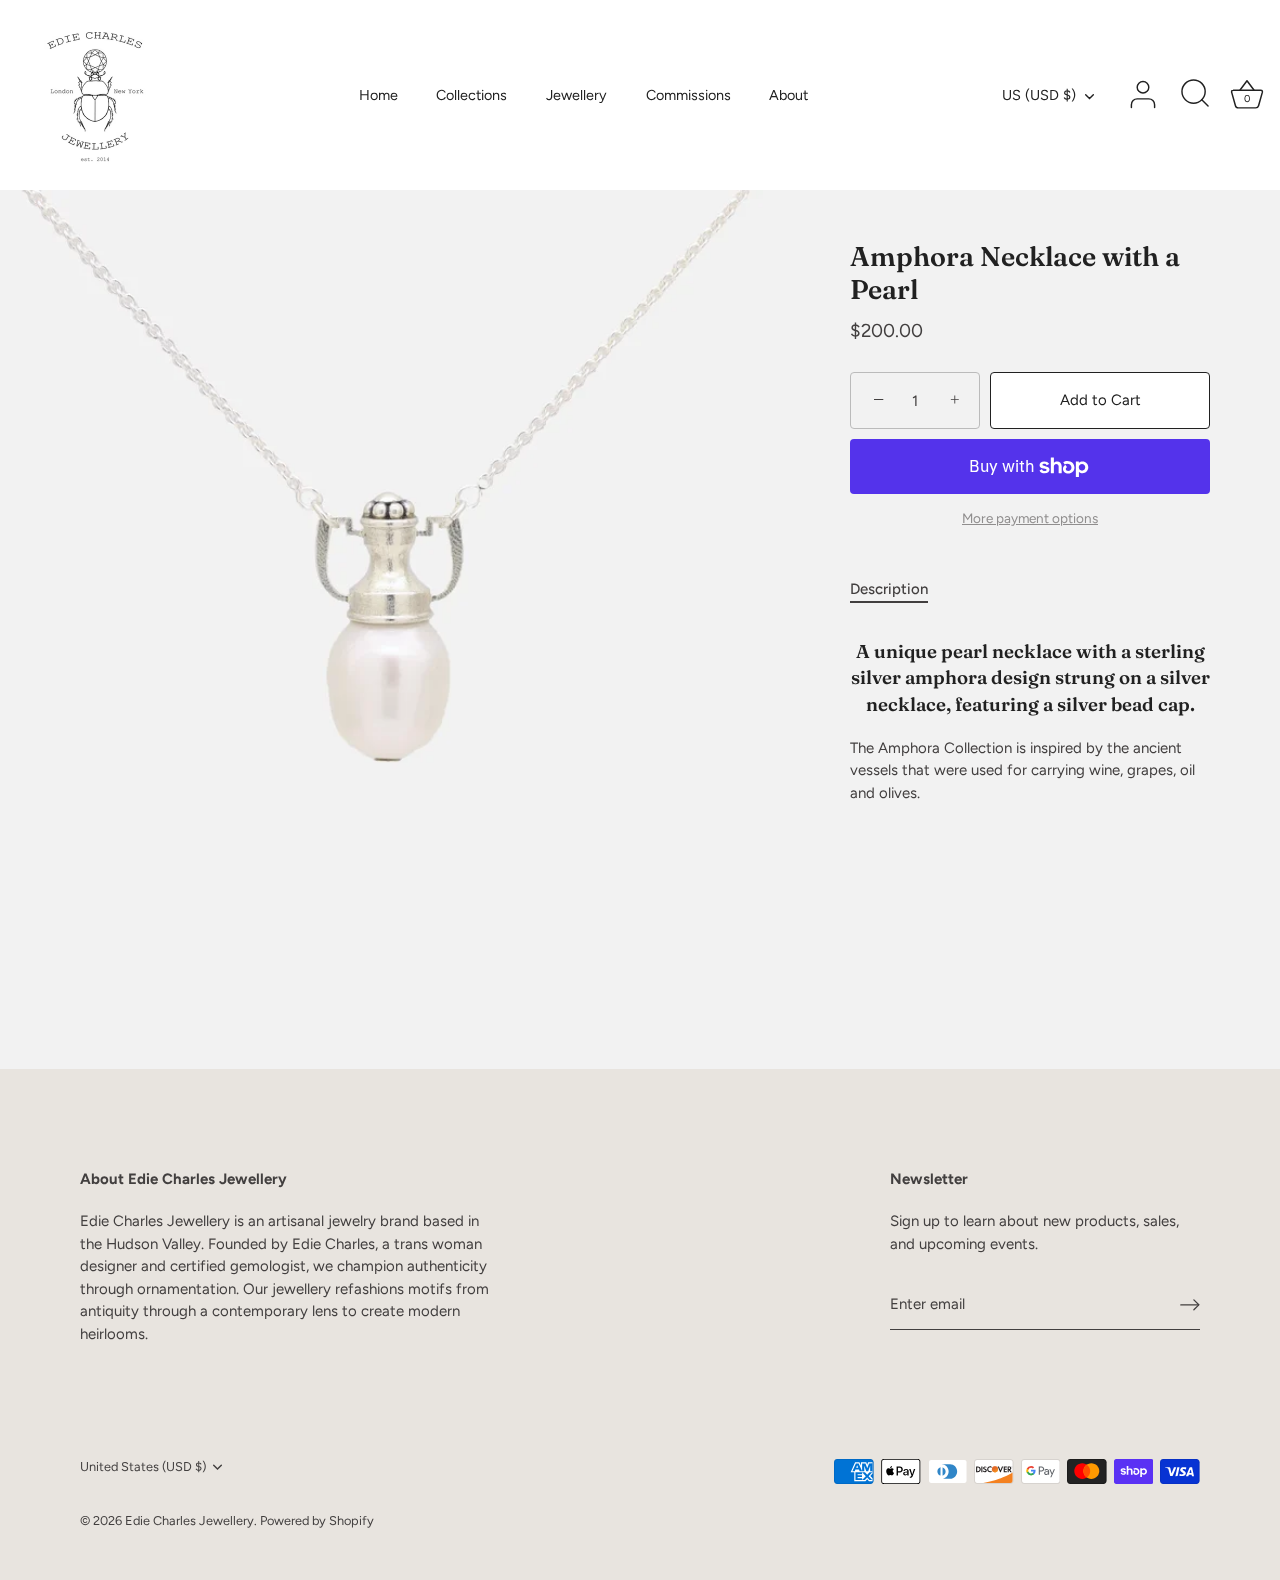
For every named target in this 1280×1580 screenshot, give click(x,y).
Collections (471, 95)
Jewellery (576, 95)
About (788, 95)
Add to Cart (1100, 401)
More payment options (1030, 519)
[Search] (1195, 95)
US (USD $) (1039, 95)
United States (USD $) (143, 1466)
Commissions (688, 95)
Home (378, 95)
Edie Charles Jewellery (189, 1520)
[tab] (899, 589)
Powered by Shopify (317, 1520)
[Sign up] (1190, 1305)
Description (889, 589)
